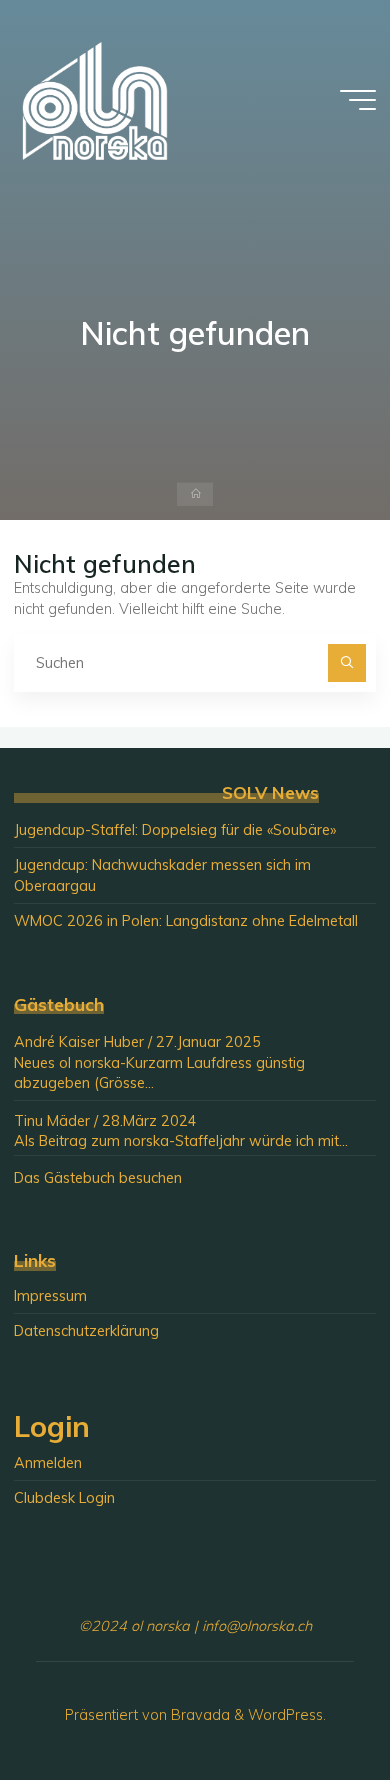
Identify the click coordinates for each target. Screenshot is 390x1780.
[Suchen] (346, 662)
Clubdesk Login (64, 1498)
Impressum (50, 1296)
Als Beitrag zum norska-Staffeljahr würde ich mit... (181, 1141)
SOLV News (270, 792)
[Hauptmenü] (358, 100)
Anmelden (48, 1463)
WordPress (285, 1715)
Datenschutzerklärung (86, 1331)
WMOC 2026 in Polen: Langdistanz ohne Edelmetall (186, 921)
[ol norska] (95, 100)
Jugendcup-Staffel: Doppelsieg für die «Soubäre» (175, 830)
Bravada (198, 1715)
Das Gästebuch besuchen (98, 1178)
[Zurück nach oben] (312, 1702)
